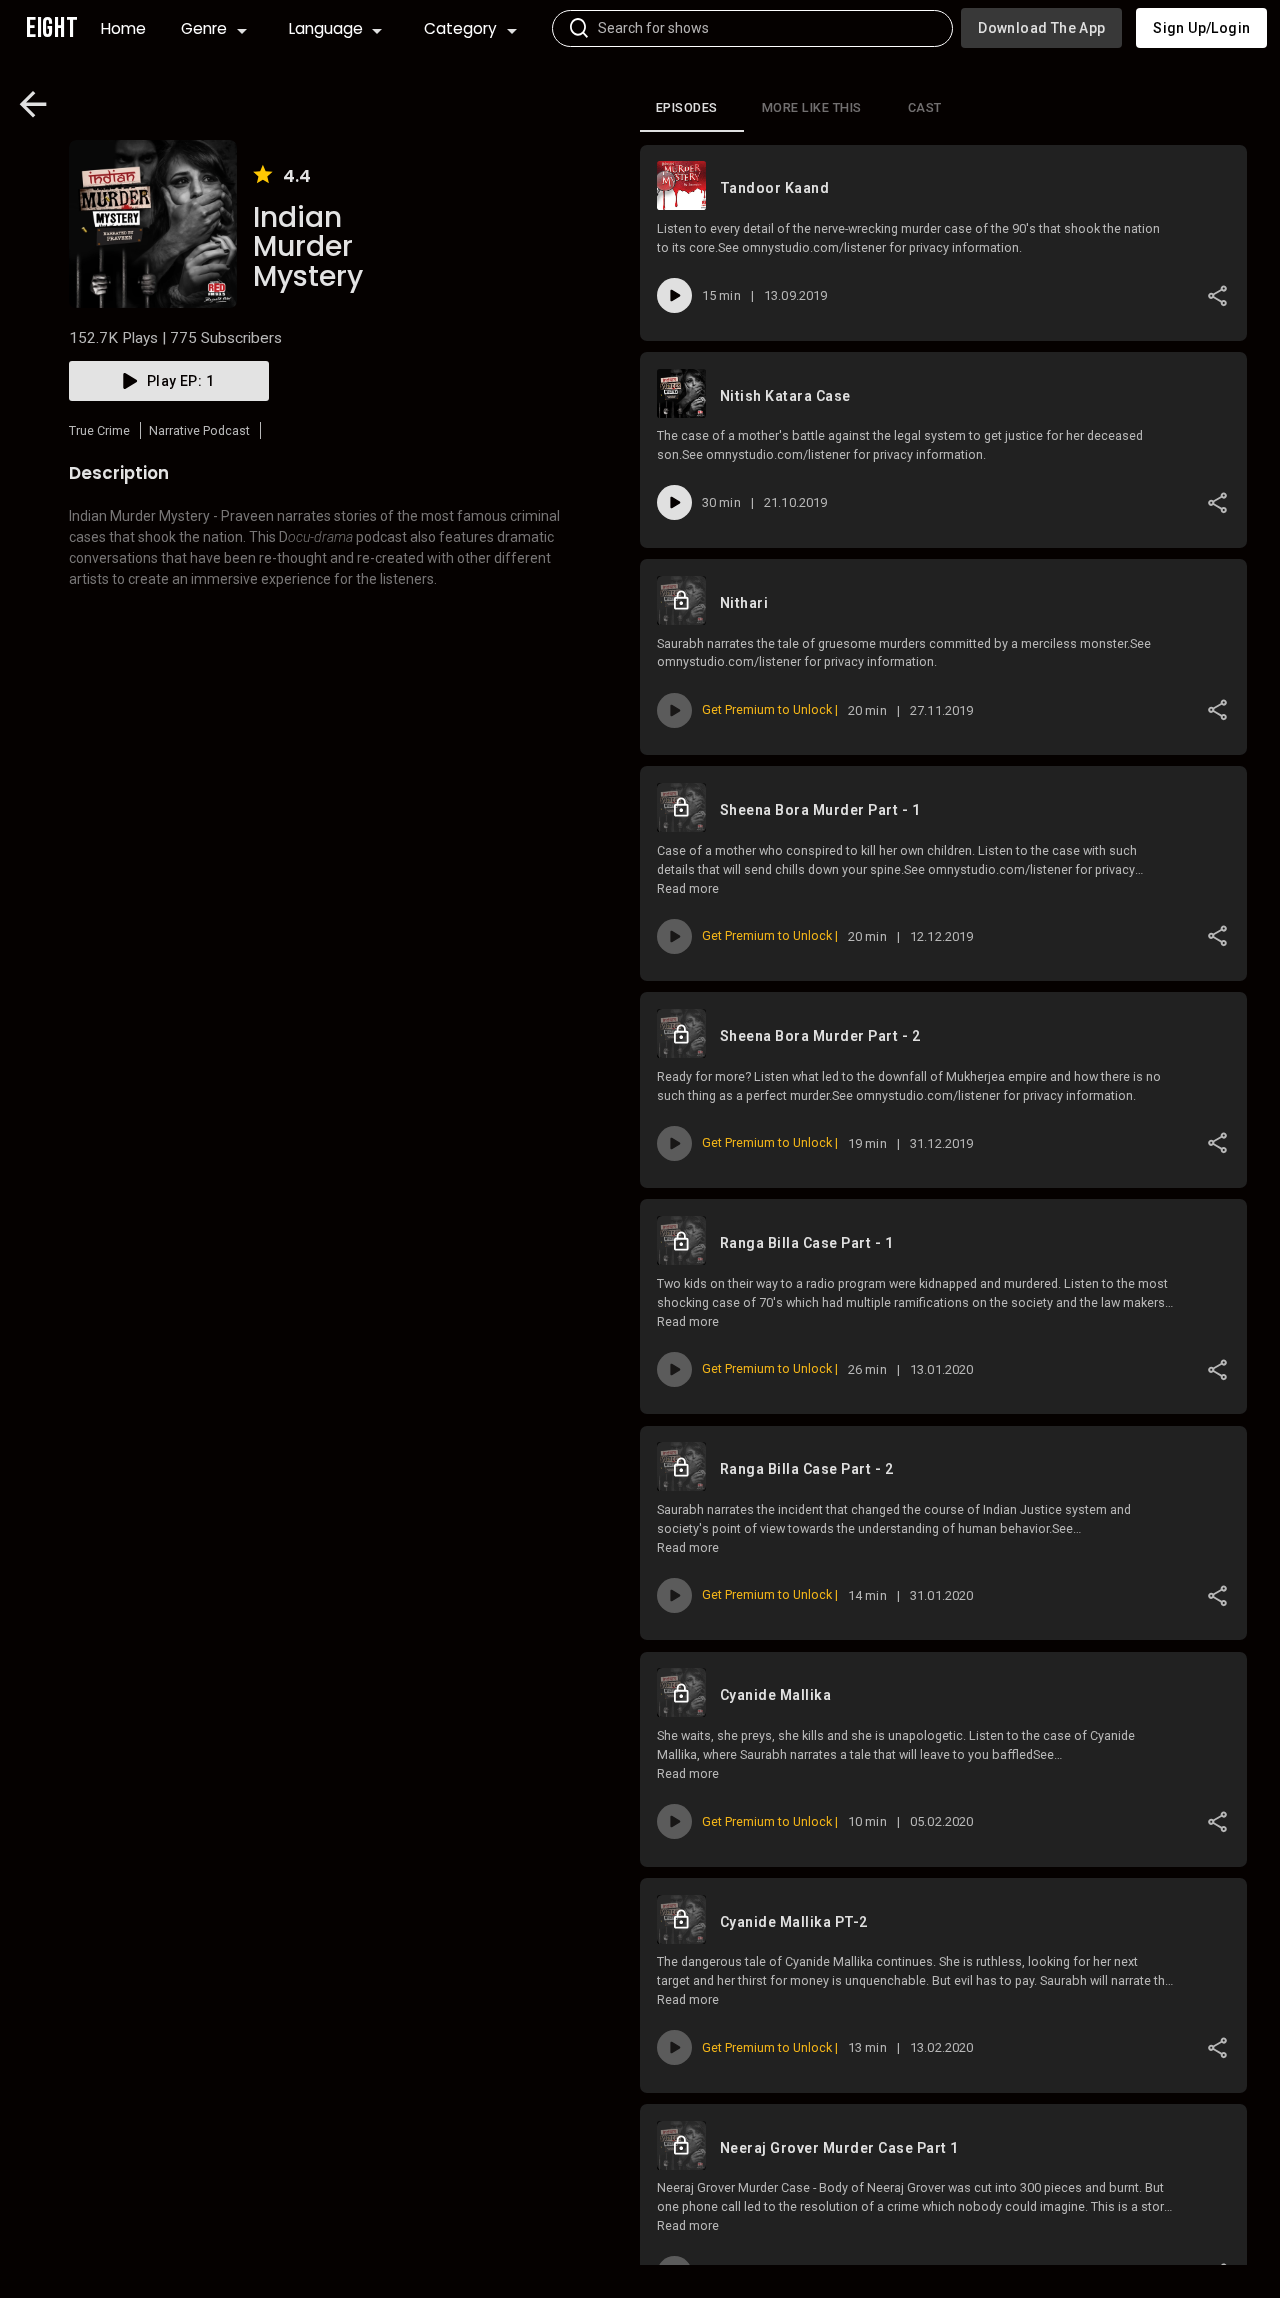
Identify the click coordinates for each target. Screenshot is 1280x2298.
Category (460, 28)
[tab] (692, 108)
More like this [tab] (812, 107)
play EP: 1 (180, 381)
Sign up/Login (1201, 28)
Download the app (1041, 28)
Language (326, 28)
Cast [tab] (925, 107)
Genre (204, 28)
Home (123, 28)
